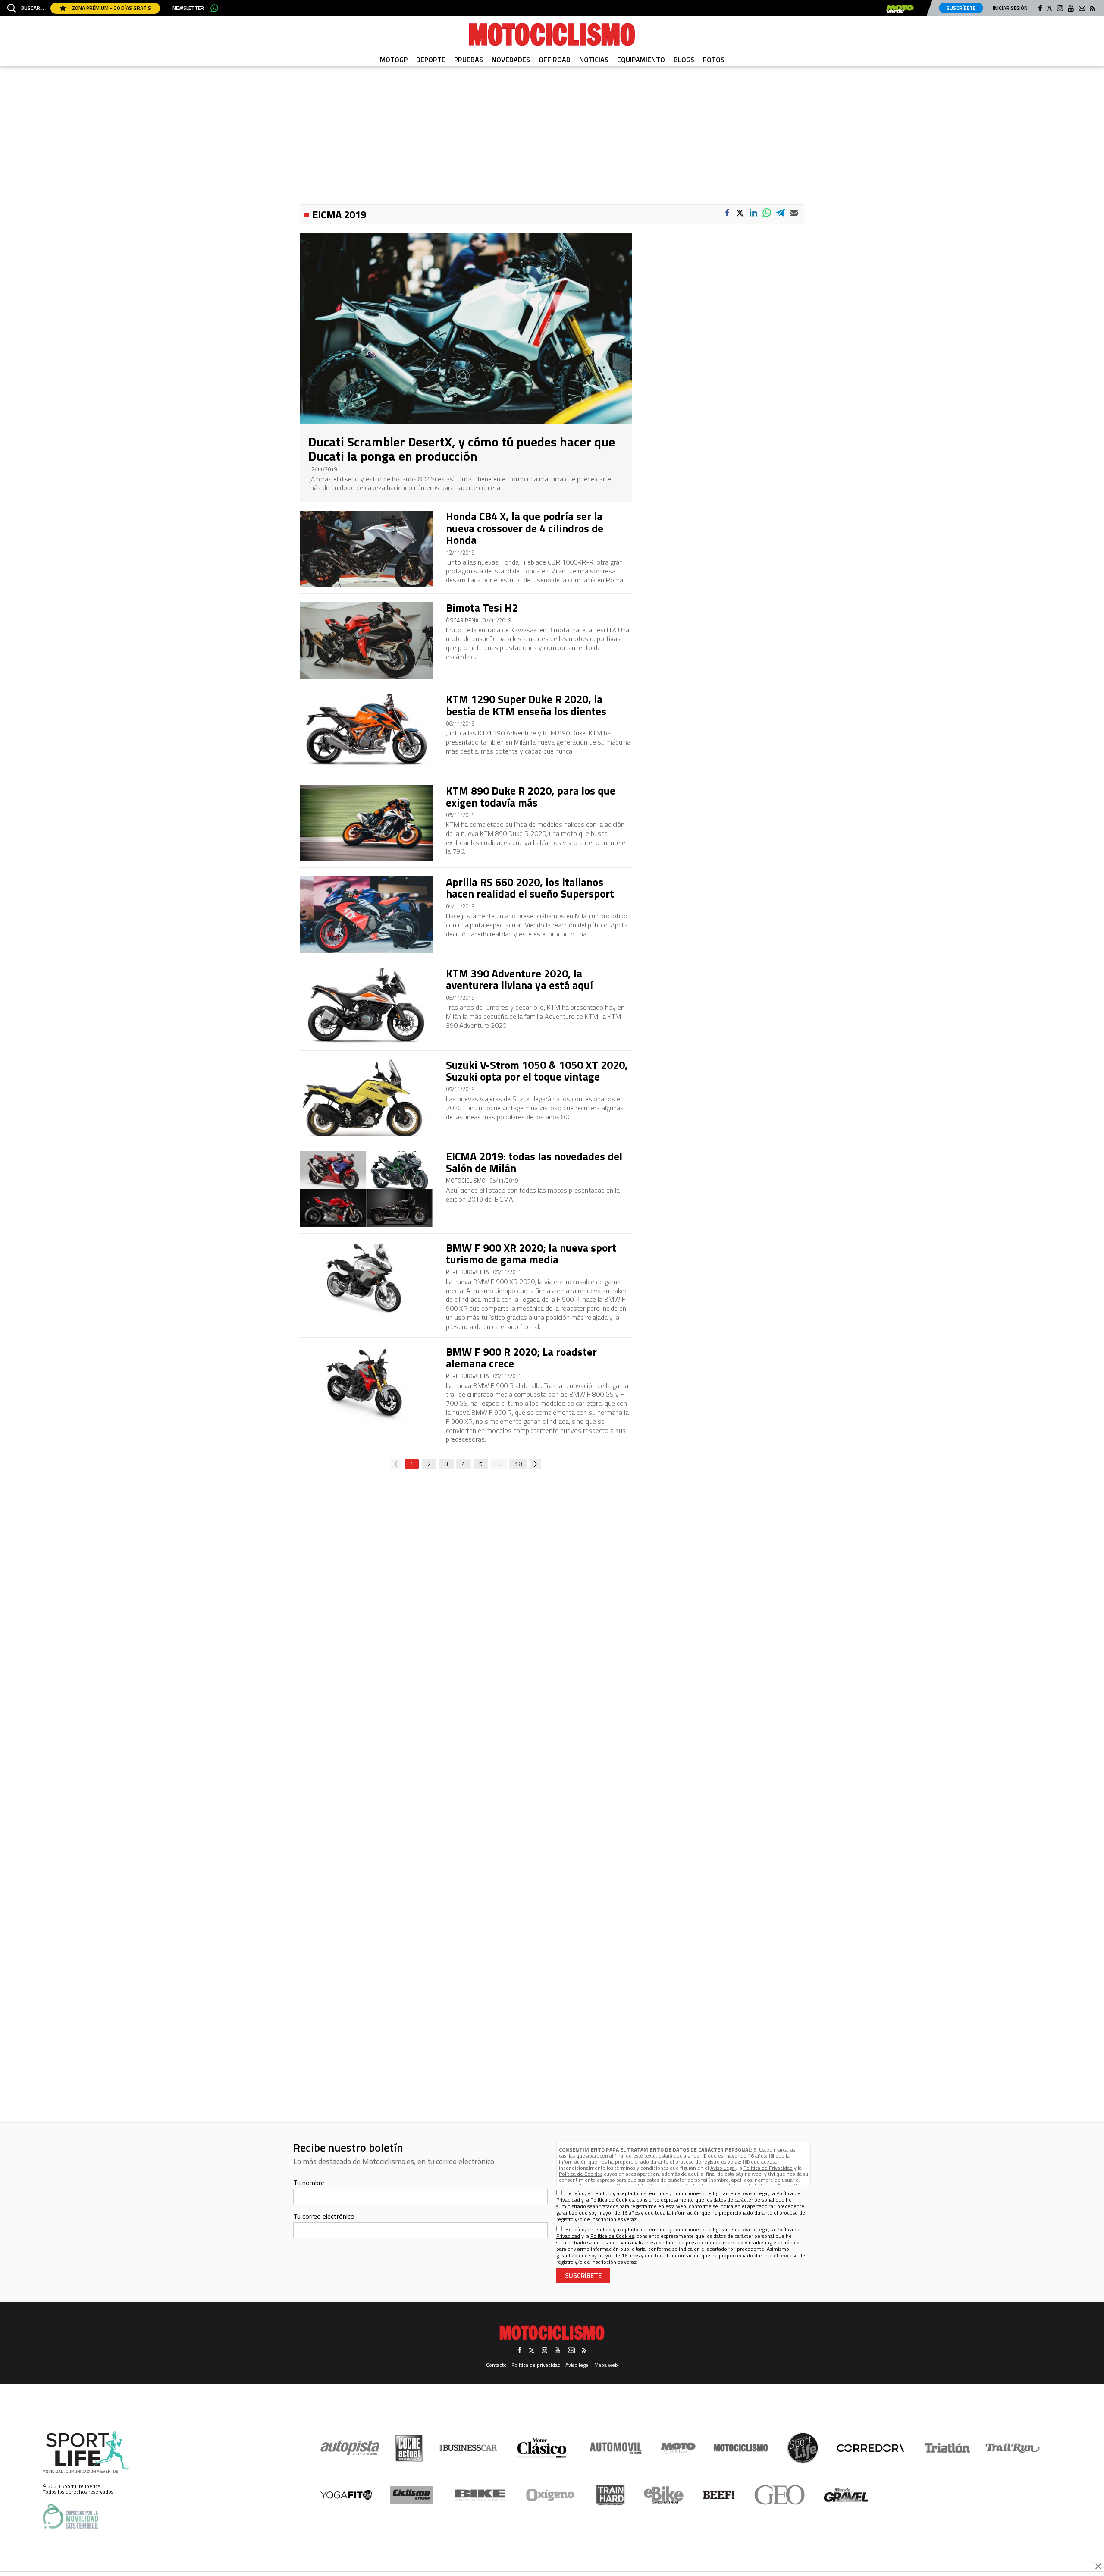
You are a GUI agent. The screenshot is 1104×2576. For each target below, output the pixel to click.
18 (518, 1464)
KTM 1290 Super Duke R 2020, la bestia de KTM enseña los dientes (526, 705)
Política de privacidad (536, 2365)
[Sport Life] (803, 2448)
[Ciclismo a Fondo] (412, 2495)
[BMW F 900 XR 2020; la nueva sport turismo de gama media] (366, 1280)
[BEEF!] (719, 2495)
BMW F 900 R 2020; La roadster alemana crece (521, 1358)
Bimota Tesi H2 (482, 608)
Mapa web (606, 2365)
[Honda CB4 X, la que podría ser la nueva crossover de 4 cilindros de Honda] (366, 549)
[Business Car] (468, 2448)
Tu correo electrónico (324, 2216)
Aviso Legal (723, 2168)
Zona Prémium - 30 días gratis (111, 8)
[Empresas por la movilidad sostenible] (70, 2516)
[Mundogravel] (846, 2495)
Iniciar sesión (1010, 8)
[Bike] (480, 2495)
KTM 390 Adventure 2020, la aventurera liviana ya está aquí (519, 980)
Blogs (684, 60)
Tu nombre (309, 2183)
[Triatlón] (946, 2448)
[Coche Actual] (409, 2448)
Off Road (555, 60)
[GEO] (780, 2495)
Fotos (714, 60)
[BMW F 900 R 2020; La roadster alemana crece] (366, 1384)
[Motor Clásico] (542, 2448)
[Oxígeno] (552, 2495)
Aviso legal (577, 2365)
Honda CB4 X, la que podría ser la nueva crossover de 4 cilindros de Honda (525, 528)
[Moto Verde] (678, 2448)
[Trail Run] (1013, 2448)
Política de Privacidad (768, 2168)
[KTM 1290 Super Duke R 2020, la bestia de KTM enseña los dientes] (366, 732)
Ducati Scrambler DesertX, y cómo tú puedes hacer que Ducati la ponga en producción (462, 449)
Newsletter (188, 8)
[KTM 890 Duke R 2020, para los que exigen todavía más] (366, 823)
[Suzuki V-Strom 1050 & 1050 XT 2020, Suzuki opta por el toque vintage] (366, 1098)
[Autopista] (350, 2448)
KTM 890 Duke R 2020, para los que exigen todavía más (531, 797)
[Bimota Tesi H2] (366, 640)
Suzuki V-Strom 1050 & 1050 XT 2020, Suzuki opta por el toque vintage (537, 1071)
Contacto (496, 2365)
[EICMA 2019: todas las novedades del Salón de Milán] (366, 1189)
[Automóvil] (616, 2448)
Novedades (511, 60)
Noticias (594, 60)
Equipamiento (641, 60)
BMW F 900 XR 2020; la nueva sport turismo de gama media (531, 1254)
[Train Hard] (610, 2495)
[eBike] (664, 2495)
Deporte (431, 60)
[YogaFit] (346, 2495)
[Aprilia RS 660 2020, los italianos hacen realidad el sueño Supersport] (366, 915)
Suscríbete (961, 8)
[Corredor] (870, 2448)
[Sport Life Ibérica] (86, 2453)
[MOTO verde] (900, 9)
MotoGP (394, 60)
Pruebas (469, 60)
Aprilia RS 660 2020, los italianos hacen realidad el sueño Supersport (530, 888)
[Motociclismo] (552, 35)
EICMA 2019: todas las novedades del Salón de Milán (534, 1162)
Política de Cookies (581, 2174)
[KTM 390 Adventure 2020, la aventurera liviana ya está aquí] (366, 1006)
